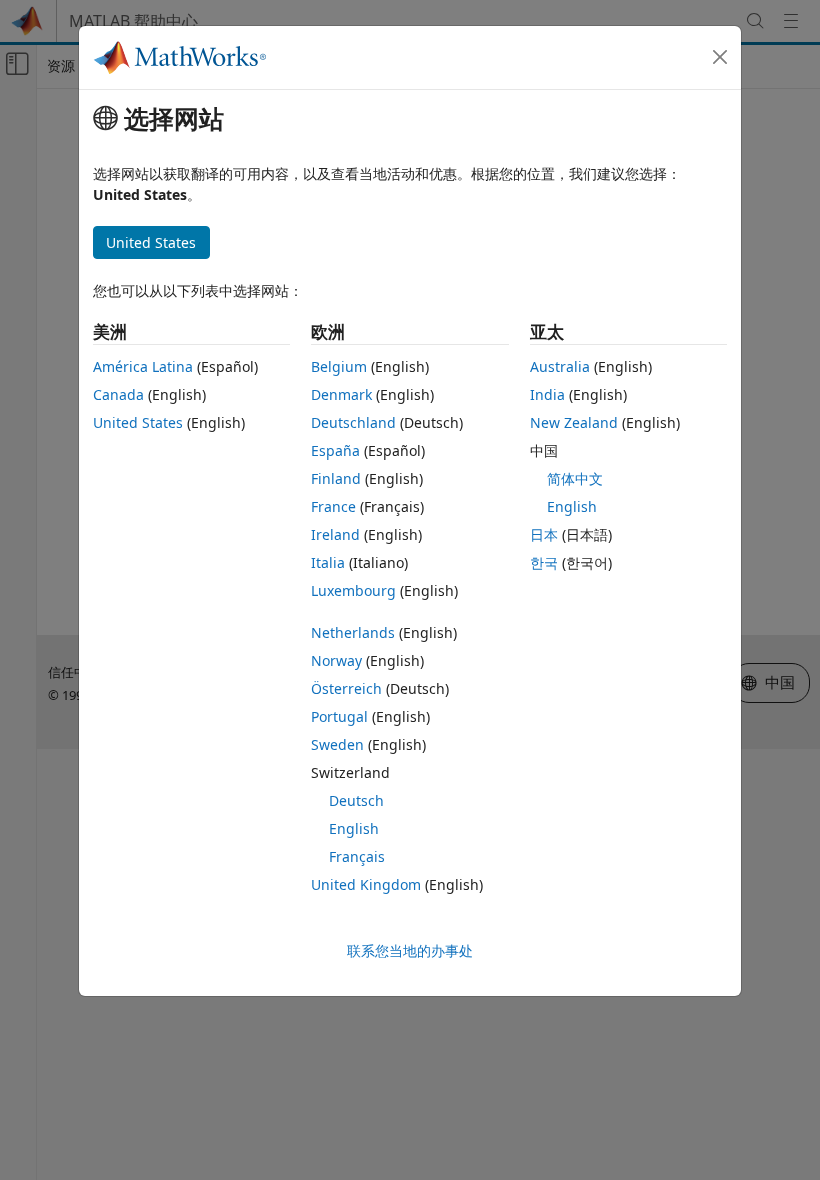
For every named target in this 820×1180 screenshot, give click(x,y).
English (354, 828)
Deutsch (356, 800)
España (335, 450)
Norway (336, 660)
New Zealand (574, 422)
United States (138, 422)
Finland (336, 478)
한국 (544, 562)
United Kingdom (366, 884)
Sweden (337, 744)
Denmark (341, 394)
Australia (560, 366)
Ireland (335, 534)
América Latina (143, 366)
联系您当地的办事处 (410, 950)
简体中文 (575, 478)
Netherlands (353, 632)
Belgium (339, 366)
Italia (328, 562)
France (333, 506)
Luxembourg (353, 590)
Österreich (346, 688)
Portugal (339, 716)
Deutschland (353, 422)
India (547, 394)
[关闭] (720, 57)
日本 (544, 534)
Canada (118, 394)
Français (357, 856)
